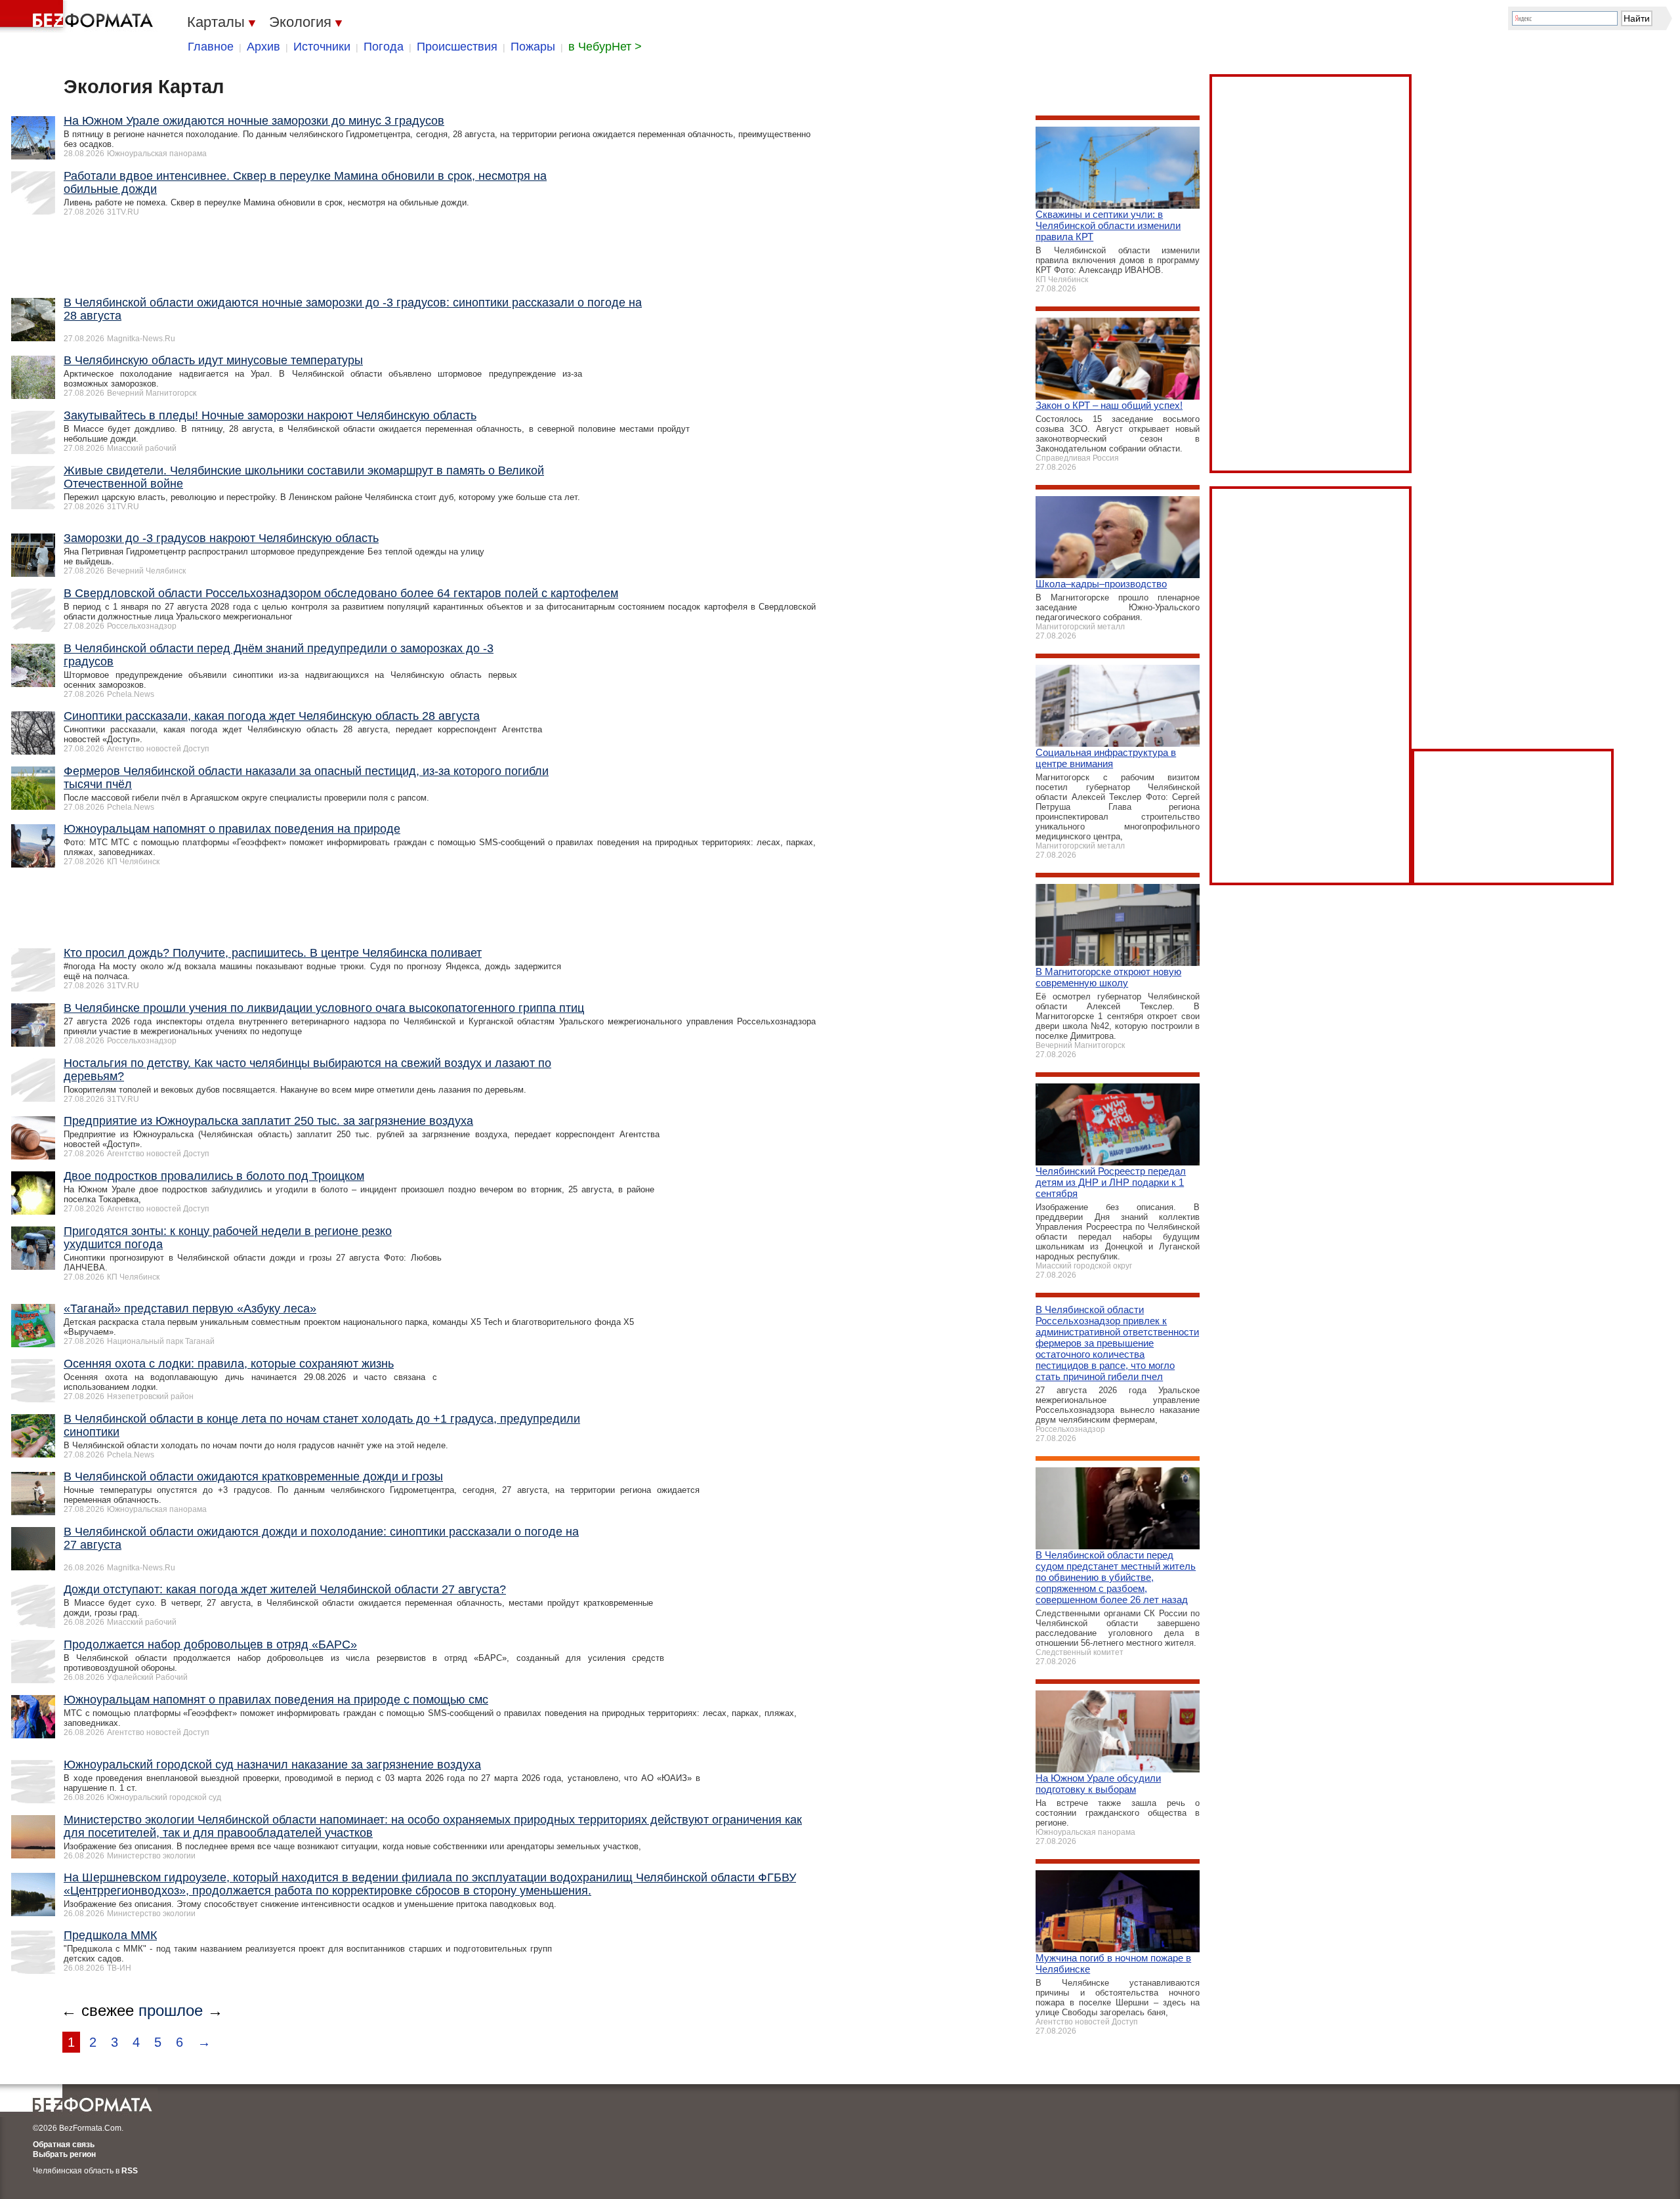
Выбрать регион (64, 2154)
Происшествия (457, 47)
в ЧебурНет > (605, 47)
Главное (211, 47)
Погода (384, 47)
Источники (322, 47)
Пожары (533, 47)
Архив (263, 47)
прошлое (171, 2010)
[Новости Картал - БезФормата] (79, 16)
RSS (130, 2171)
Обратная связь (64, 2145)
